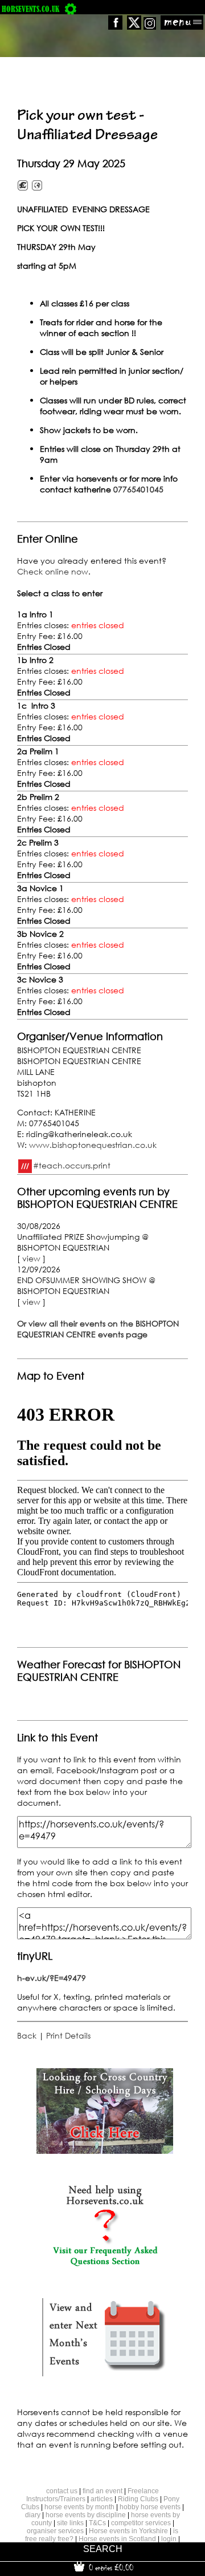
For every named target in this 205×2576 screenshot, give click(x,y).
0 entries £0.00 (110, 2567)
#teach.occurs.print (72, 1165)
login (169, 2539)
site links (70, 2523)
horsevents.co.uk (30, 9)
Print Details (68, 2035)
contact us (62, 2491)
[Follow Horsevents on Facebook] (115, 27)
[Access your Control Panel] (71, 9)
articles (102, 2499)
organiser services (55, 2531)
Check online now (53, 571)
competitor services (141, 2523)
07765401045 (138, 489)
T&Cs (97, 2523)
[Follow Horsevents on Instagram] (150, 27)
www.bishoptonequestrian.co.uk (93, 1145)
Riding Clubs (138, 2499)
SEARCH (103, 2549)
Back (27, 2035)
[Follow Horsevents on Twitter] (134, 27)
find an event (102, 2491)
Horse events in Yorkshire (128, 2531)
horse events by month (79, 2507)
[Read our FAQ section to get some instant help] (105, 2264)
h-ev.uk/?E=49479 (52, 1978)
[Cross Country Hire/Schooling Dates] (105, 2151)
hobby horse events (150, 2507)
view (31, 1258)
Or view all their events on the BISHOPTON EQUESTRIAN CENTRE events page (98, 1329)
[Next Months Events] (105, 2377)
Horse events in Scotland (117, 2539)
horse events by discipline (86, 2515)
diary (33, 2515)
